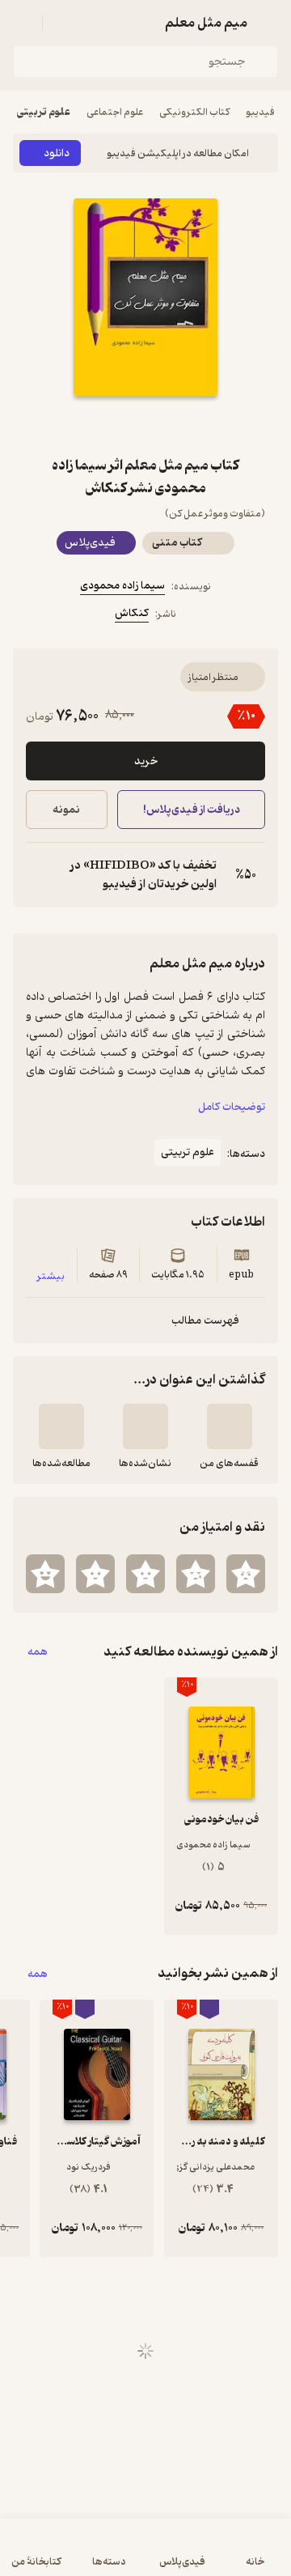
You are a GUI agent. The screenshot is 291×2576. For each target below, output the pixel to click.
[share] (107, 425)
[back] (268, 23)
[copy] (39, 875)
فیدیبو (260, 112)
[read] (61, 1426)
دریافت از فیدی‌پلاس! (191, 810)
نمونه (66, 810)
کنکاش (132, 613)
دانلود (57, 153)
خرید (146, 761)
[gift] (145, 425)
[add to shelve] (230, 1426)
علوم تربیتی (44, 112)
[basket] (62, 23)
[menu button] (23, 23)
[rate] (246, 1574)
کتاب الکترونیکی (194, 112)
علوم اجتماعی (115, 112)
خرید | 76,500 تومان (77, 2555)
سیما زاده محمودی (122, 586)
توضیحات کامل (232, 1107)
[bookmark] (184, 425)
